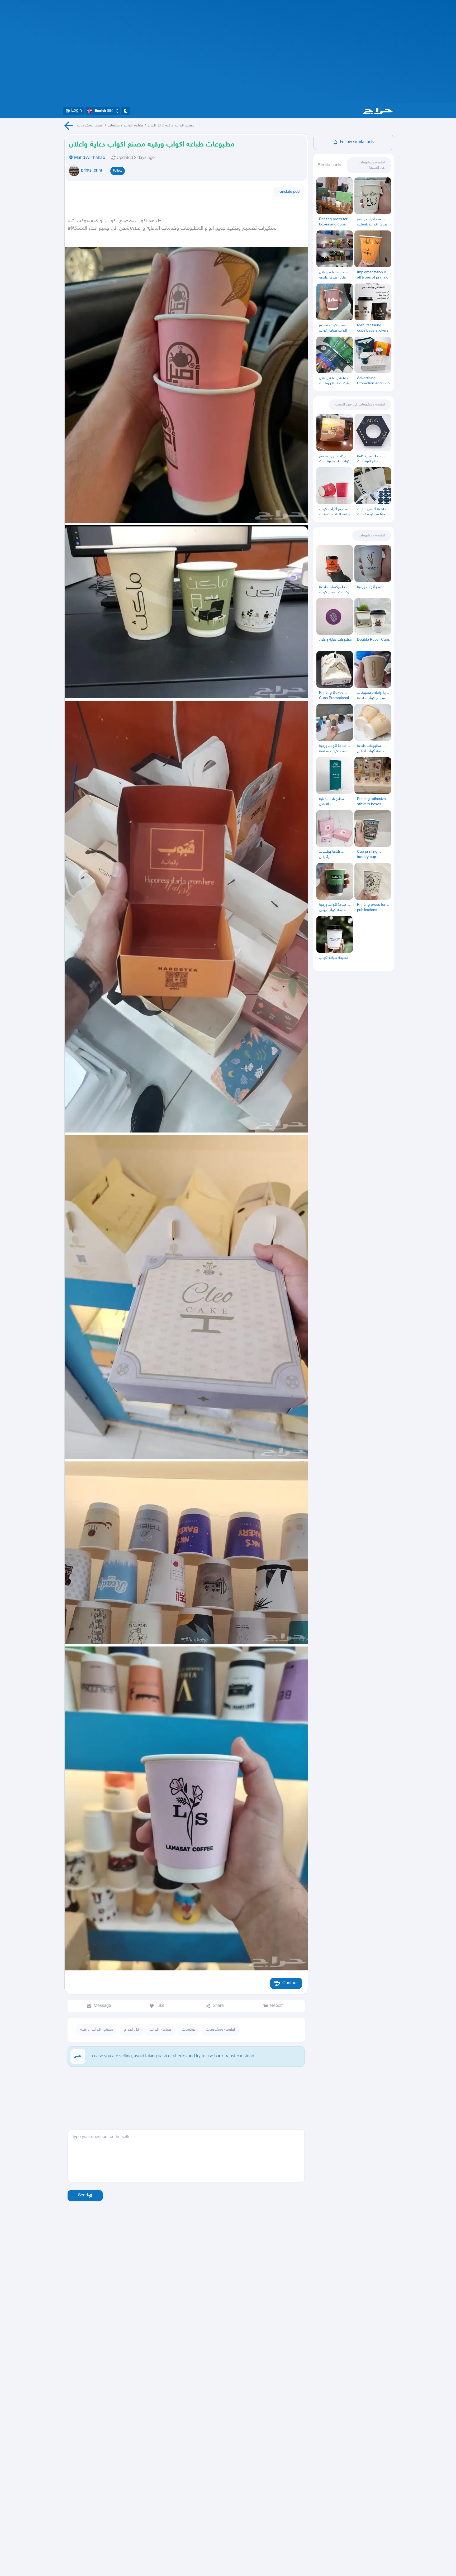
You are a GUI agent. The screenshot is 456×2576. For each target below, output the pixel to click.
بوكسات (114, 126)
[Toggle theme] (126, 111)
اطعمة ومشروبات (90, 126)
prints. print (92, 171)
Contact (290, 1983)
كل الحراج (154, 126)
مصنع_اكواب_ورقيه (180, 126)
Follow (118, 171)
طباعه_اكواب (134, 126)
